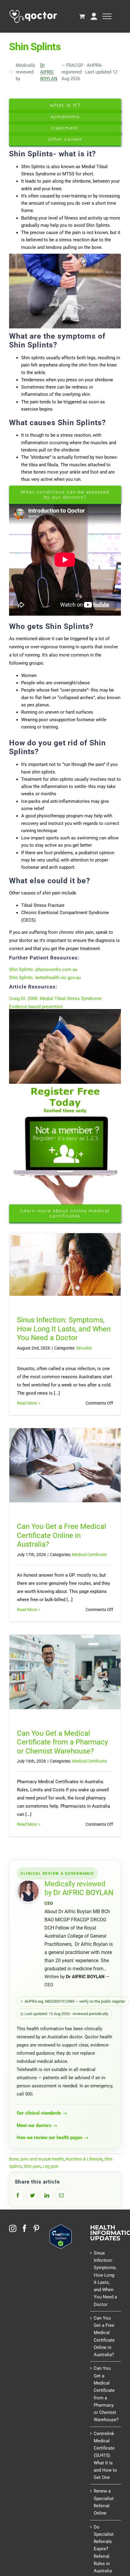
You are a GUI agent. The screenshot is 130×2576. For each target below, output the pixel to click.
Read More (27, 1403)
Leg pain (51, 2166)
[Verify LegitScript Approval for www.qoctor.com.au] (61, 2228)
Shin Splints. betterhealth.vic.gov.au (45, 978)
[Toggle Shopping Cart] (82, 16)
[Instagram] (13, 2228)
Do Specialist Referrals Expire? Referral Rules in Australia (104, 2549)
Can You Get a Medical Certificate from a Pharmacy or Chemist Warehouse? (62, 1742)
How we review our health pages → (52, 2138)
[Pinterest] (36, 2228)
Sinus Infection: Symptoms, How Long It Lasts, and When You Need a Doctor (64, 1329)
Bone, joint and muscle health (36, 2159)
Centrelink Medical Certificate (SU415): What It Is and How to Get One (105, 2456)
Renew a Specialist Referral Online (104, 2502)
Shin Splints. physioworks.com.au (43, 969)
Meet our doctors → (37, 2125)
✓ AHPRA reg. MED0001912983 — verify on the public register (73, 2001)
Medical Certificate (89, 1555)
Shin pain (32, 2166)
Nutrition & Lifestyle (84, 2159)
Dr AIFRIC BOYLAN (49, 72)
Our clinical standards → (42, 2113)
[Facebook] (24, 2228)
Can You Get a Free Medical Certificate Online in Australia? (62, 1535)
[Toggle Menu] (107, 16)
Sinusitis (84, 1348)
